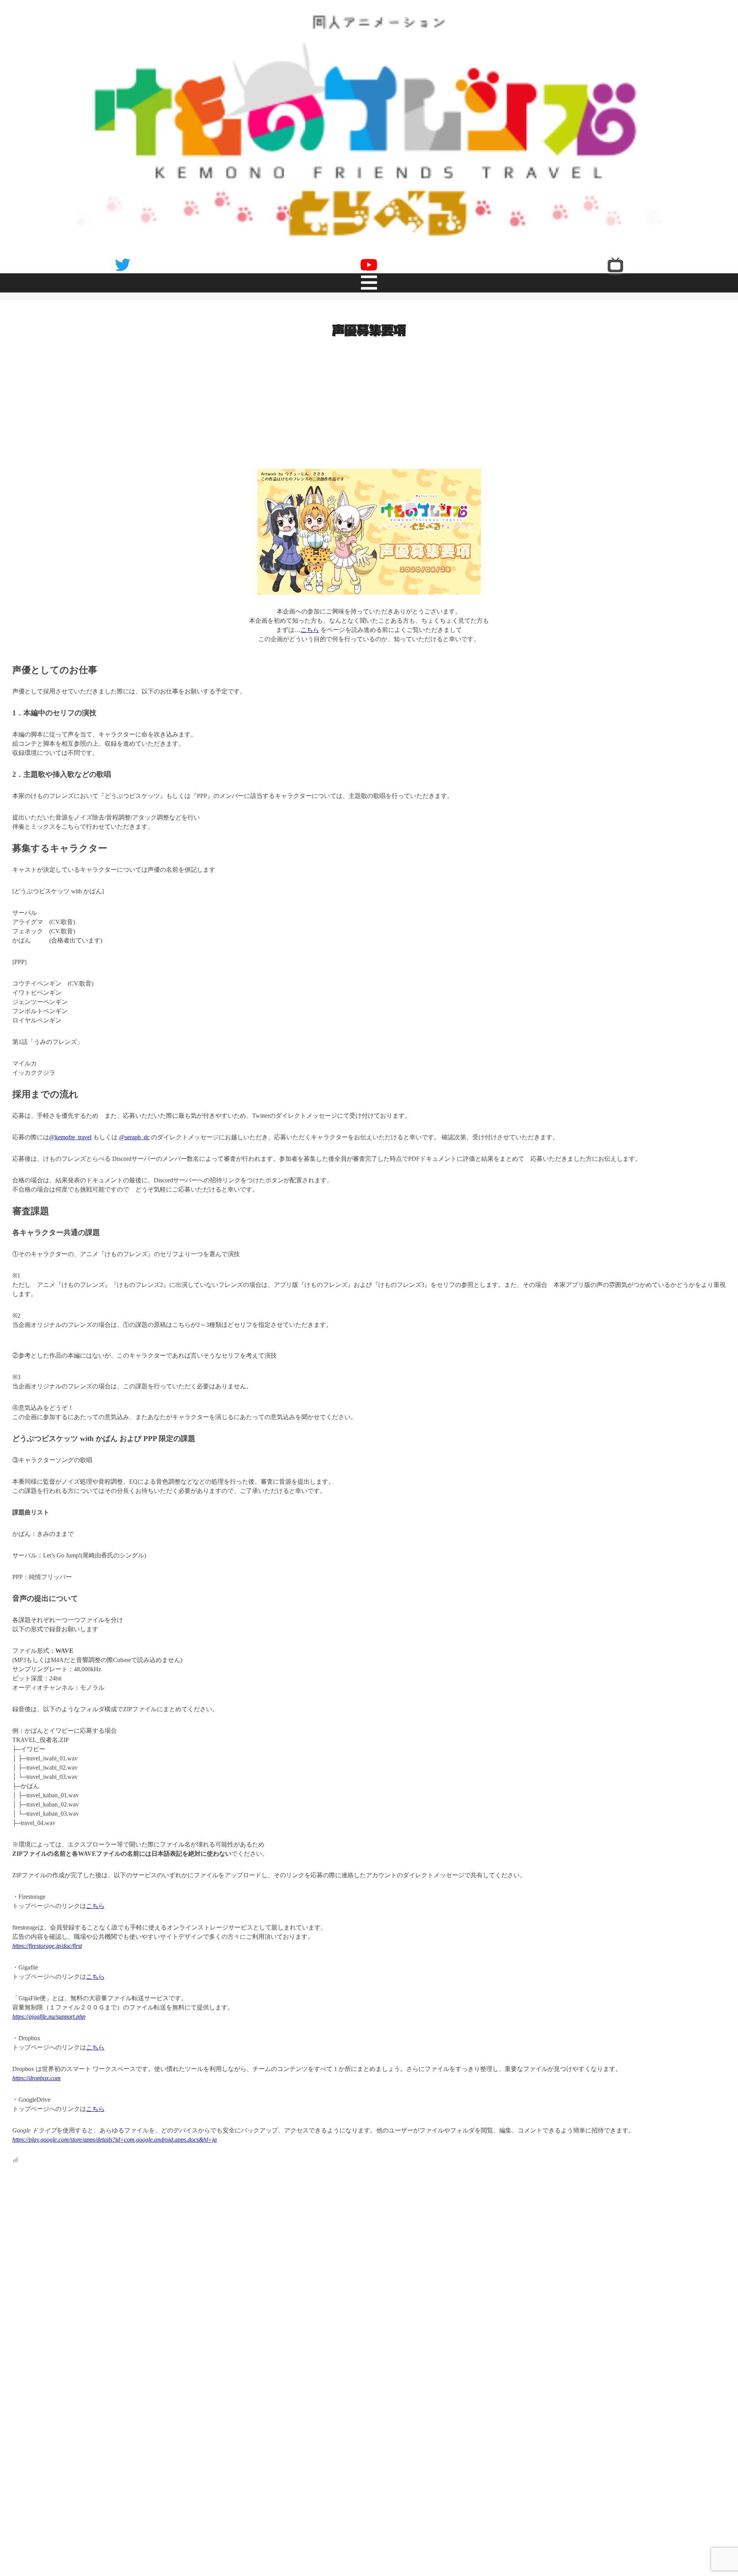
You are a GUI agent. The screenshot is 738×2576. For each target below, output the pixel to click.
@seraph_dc (134, 1130)
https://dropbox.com (37, 2071)
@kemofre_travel (70, 1130)
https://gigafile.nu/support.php (49, 2009)
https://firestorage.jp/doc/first (47, 1939)
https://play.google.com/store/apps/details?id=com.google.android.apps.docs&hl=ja (115, 2132)
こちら (310, 622)
